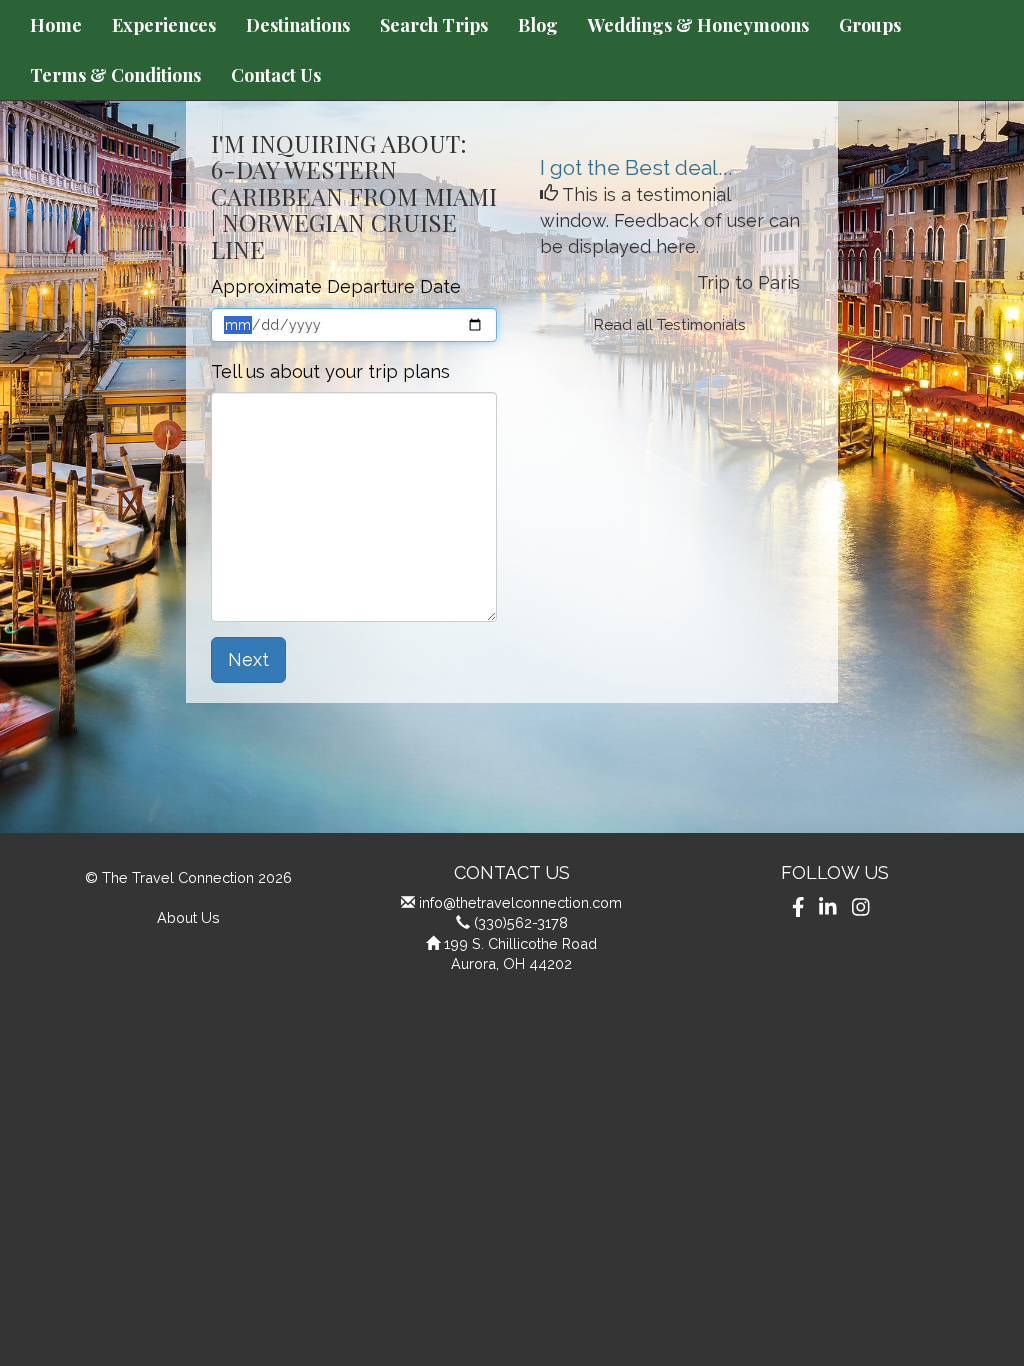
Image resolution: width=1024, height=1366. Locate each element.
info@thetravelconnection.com (520, 902)
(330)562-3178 (521, 922)
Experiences (164, 25)
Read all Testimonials (670, 325)
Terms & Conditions (115, 75)
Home (56, 25)
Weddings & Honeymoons (698, 25)
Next (248, 659)
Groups (870, 25)
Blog (538, 25)
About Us (188, 917)
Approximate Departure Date (336, 286)
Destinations (298, 25)
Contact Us (276, 75)
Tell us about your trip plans (330, 371)
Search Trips (434, 25)
